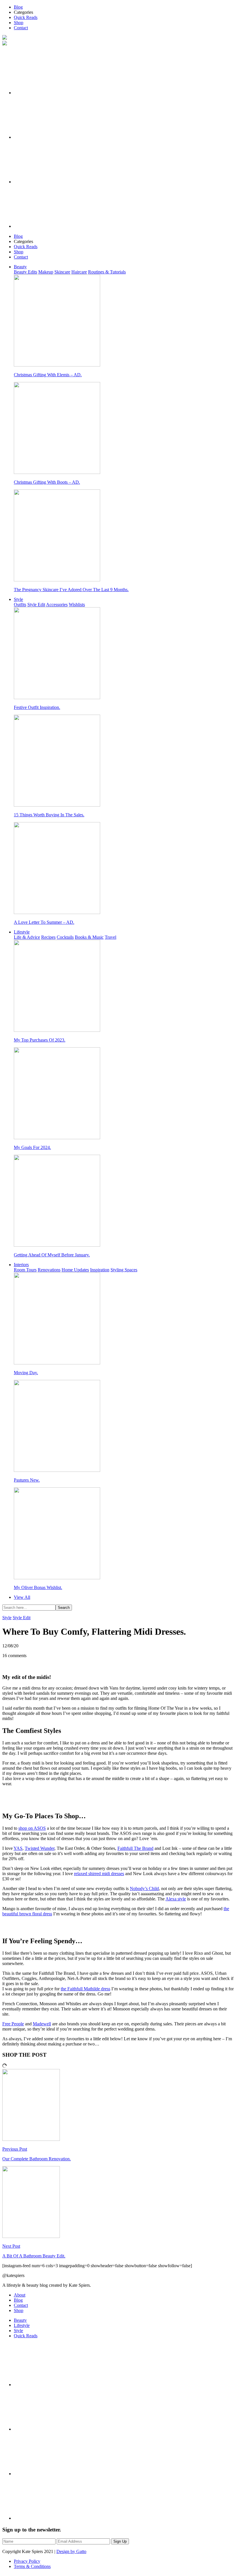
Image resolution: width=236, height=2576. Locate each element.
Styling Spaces (124, 1270)
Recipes (48, 937)
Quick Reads (26, 17)
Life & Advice (27, 937)
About (20, 2295)
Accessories (57, 605)
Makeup (46, 272)
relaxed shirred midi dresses (99, 1874)
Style (18, 599)
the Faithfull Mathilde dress (85, 1989)
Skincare (62, 272)
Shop (19, 23)
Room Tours (25, 1270)
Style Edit (36, 605)
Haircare (79, 272)
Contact (21, 28)
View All (22, 1597)
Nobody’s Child (144, 1888)
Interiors (21, 1265)
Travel (111, 937)
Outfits (20, 605)
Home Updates (75, 1270)
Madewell (42, 2024)
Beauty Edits (25, 272)
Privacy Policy (27, 2561)
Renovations (49, 1270)
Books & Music (89, 937)
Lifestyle (22, 932)
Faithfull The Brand (135, 1848)
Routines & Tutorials (107, 272)
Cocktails (65, 937)
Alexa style (176, 1899)
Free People (13, 2024)
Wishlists (77, 605)
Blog (18, 7)
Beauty (20, 267)
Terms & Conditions (32, 2566)
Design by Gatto (71, 2551)
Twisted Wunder (40, 1848)
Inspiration (100, 1270)
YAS (18, 1848)
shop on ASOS (32, 1828)
